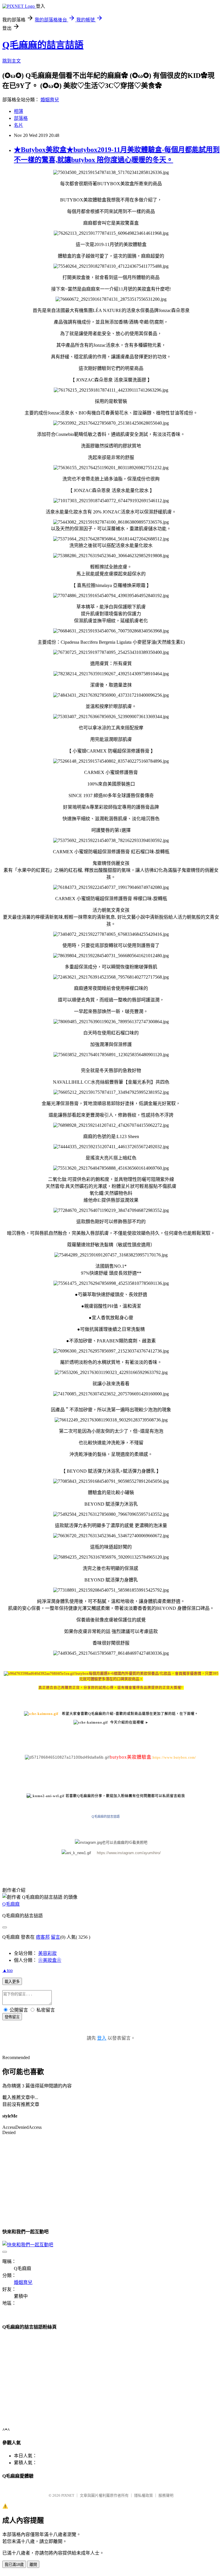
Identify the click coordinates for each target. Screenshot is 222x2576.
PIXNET (68, 2495)
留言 (55, 1937)
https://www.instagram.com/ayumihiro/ (129, 1853)
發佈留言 (12, 2017)
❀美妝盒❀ (50, 1960)
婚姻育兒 (50, 100)
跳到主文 (12, 61)
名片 (18, 125)
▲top (8, 1970)
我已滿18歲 (14, 2565)
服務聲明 (166, 2495)
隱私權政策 (144, 2495)
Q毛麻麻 (11, 1904)
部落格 (21, 118)
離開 (33, 2565)
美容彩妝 (47, 1953)
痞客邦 (43, 1937)
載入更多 (12, 1982)
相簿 (18, 111)
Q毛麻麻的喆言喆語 (43, 45)
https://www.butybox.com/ (174, 1757)
